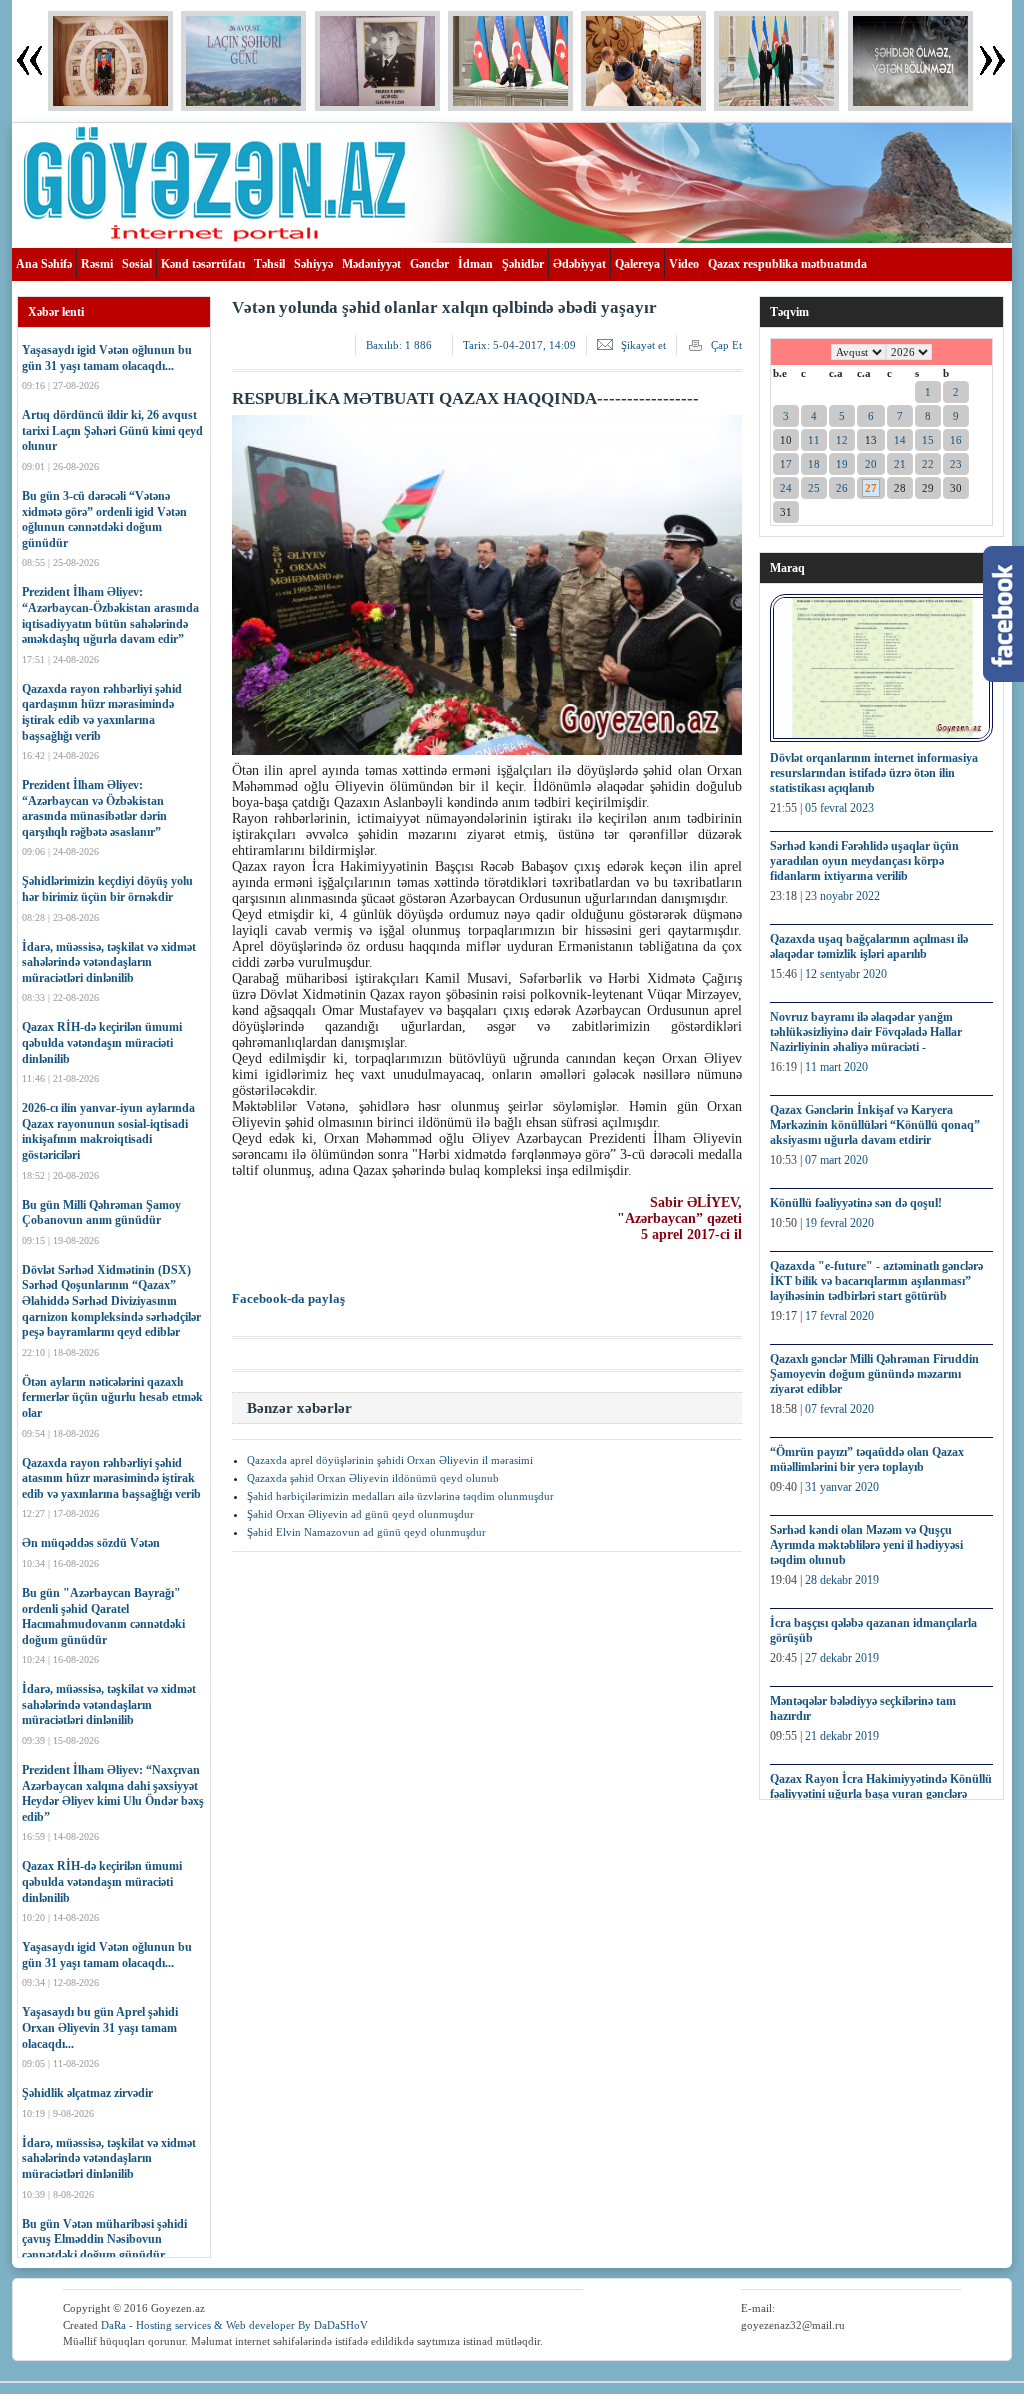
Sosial (137, 264)
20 (871, 464)
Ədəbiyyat (579, 264)
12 (842, 440)
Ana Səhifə (44, 264)
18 (814, 464)
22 (928, 464)
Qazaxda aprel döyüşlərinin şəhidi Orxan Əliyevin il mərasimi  (391, 1460)
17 (786, 464)
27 (871, 488)
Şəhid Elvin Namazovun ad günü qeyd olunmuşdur (366, 1532)
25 (814, 488)
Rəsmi (97, 264)
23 (956, 464)
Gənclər (429, 264)
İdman (475, 264)
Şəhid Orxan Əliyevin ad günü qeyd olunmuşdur (360, 1514)
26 (842, 488)
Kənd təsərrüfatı (203, 264)
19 (842, 464)
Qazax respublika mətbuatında (787, 264)
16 (956, 440)
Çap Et (726, 345)
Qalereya (637, 264)
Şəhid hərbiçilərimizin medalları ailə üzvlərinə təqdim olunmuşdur (400, 1496)
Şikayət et (643, 345)
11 (814, 440)
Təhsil (269, 264)
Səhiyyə (313, 264)
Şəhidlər (523, 264)
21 (900, 464)
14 (900, 440)
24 (786, 488)
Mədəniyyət (371, 264)
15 (928, 440)
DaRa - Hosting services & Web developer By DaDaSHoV (234, 2325)
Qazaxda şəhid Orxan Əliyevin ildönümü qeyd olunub (373, 1478)
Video (684, 264)
